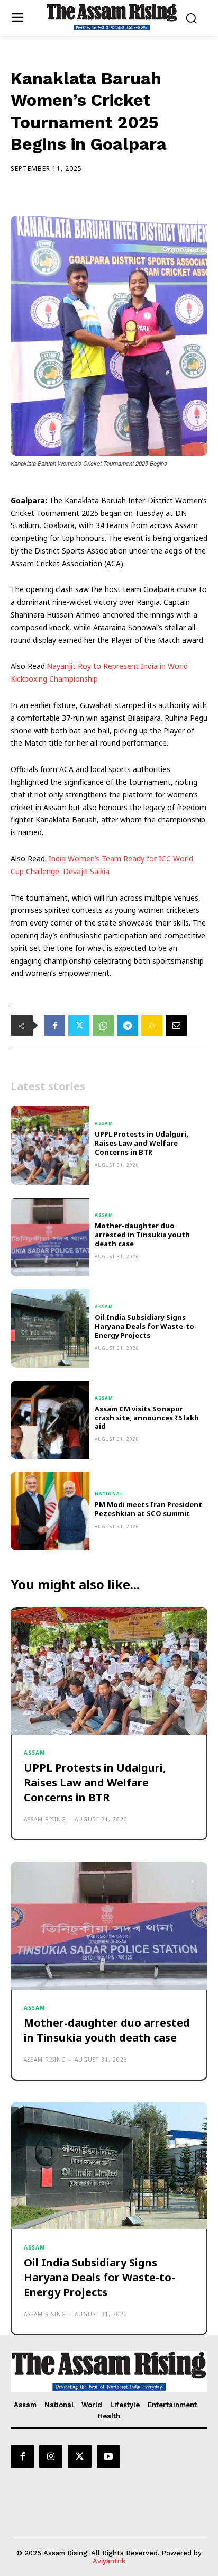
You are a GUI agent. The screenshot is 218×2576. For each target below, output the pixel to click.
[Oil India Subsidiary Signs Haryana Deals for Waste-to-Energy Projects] (50, 1328)
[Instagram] (51, 2456)
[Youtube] (108, 2456)
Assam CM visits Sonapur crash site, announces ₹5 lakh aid (147, 1418)
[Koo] (152, 1026)
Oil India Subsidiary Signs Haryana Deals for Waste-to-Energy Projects (146, 1326)
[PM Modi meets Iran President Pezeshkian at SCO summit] (50, 1511)
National (109, 1494)
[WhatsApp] (103, 1026)
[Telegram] (128, 1026)
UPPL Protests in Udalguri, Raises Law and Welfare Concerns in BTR (142, 1143)
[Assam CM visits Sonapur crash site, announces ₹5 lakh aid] (50, 1420)
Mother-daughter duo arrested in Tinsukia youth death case (142, 1235)
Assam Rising (45, 1819)
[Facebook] (54, 1026)
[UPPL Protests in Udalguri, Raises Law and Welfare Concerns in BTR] (50, 1145)
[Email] (176, 1026)
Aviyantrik (109, 2561)
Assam (104, 1123)
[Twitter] (79, 1026)
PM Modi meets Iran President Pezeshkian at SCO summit (148, 1509)
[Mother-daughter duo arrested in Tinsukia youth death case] (50, 1237)
